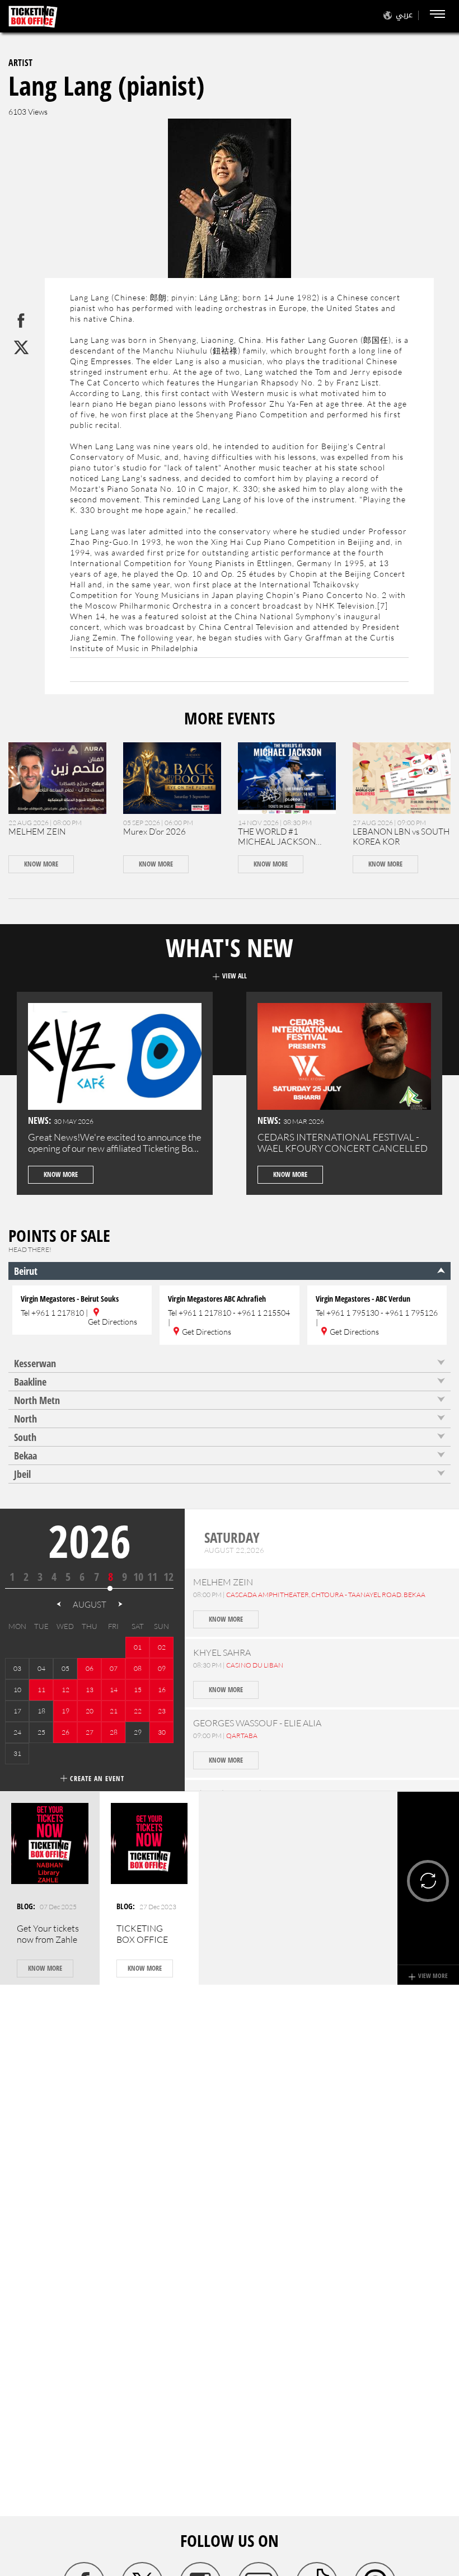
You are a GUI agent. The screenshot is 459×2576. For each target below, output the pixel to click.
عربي (404, 15)
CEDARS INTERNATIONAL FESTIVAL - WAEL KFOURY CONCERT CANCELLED (343, 1143)
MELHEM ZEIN (37, 832)
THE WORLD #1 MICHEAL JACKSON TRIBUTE (277, 842)
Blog (25, 1906)
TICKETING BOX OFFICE (142, 1934)
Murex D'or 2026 (154, 832)
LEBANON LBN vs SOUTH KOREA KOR (401, 837)
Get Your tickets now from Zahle (48, 1934)
